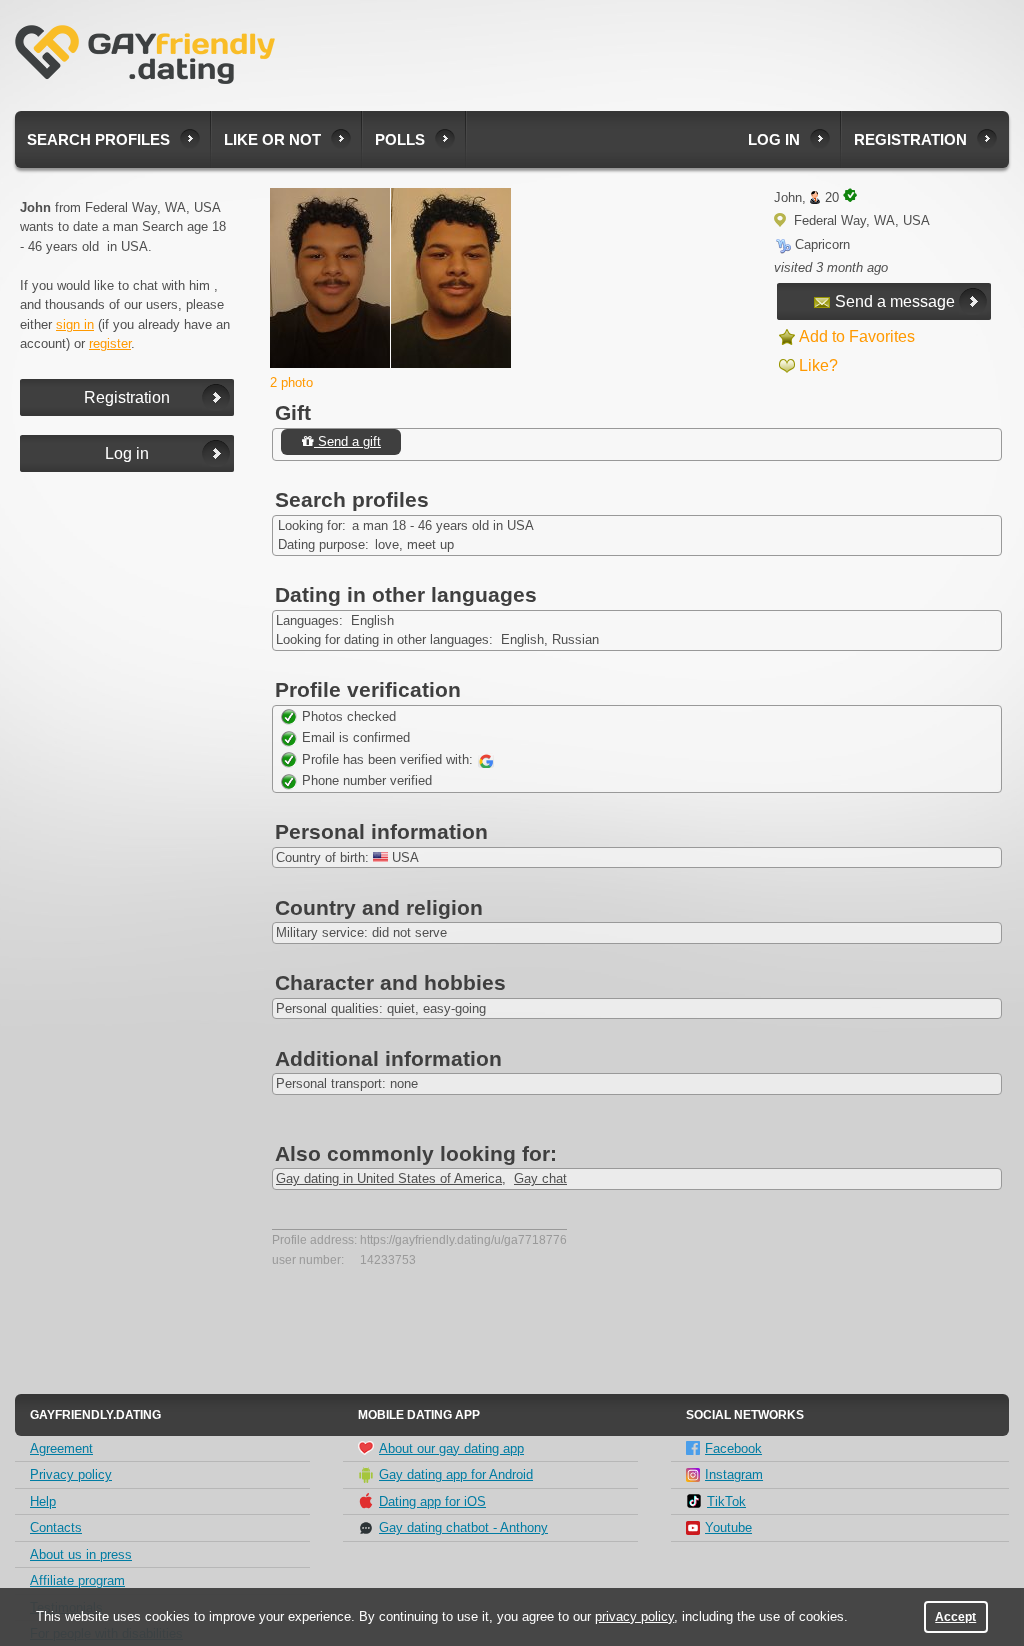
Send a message (895, 301)
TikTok (726, 1501)
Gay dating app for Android (456, 1474)
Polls (400, 139)
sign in (75, 324)
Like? (818, 365)
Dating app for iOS (432, 1501)
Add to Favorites (857, 336)
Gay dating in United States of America (389, 1178)
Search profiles (98, 139)
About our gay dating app (451, 1448)
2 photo (291, 382)
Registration (910, 139)
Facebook (733, 1448)
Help (43, 1501)
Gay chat (540, 1178)
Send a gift (347, 441)
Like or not (272, 139)
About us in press (81, 1554)
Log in (774, 139)
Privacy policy (71, 1474)
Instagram (734, 1474)
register (110, 343)
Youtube (728, 1527)
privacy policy (634, 1616)
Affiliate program (77, 1580)
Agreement (61, 1448)
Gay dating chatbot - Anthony (463, 1527)
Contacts (56, 1527)
